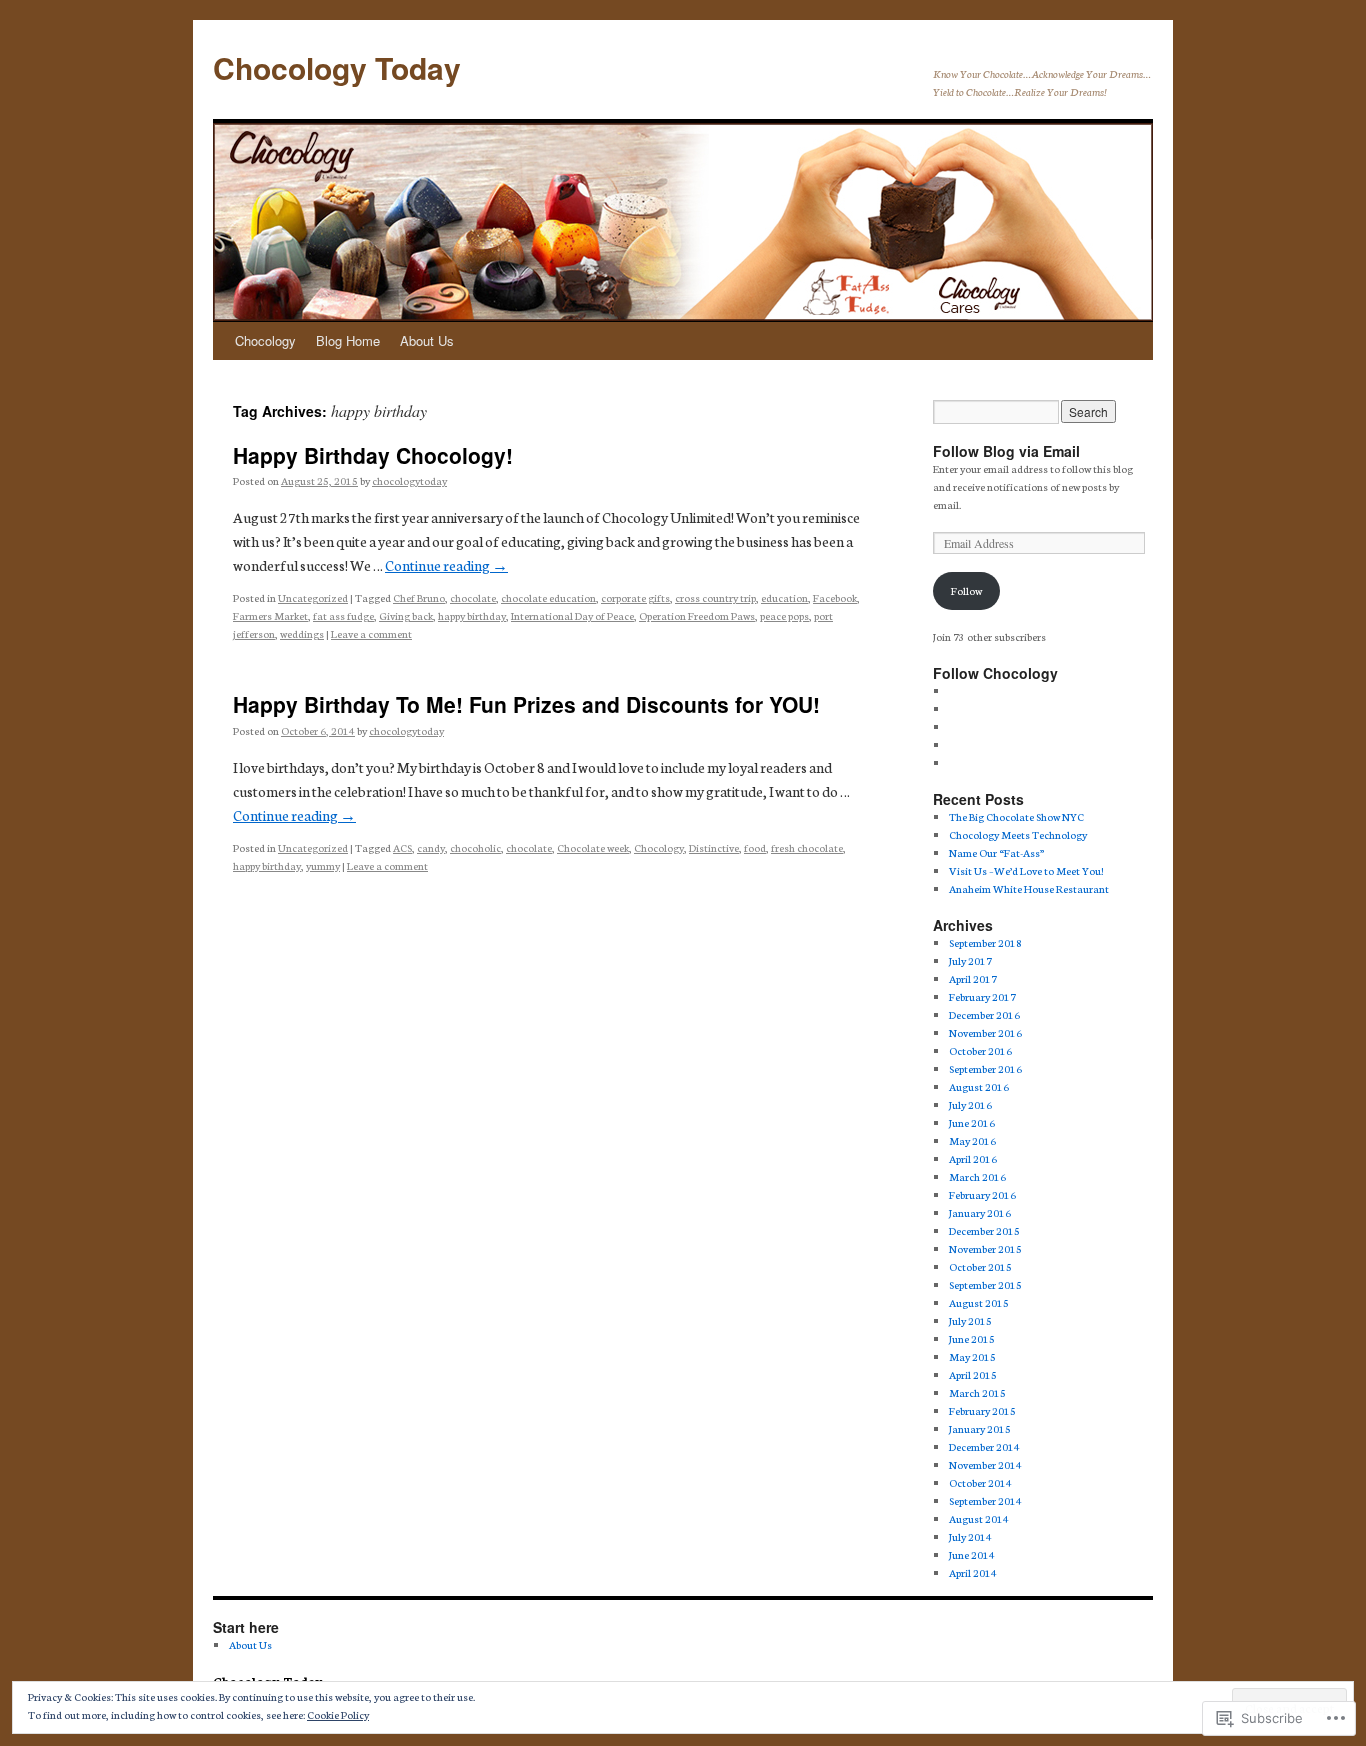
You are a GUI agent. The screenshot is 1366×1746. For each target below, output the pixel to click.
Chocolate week (593, 847)
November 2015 (985, 1248)
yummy (323, 865)
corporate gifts (635, 597)
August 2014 (979, 1518)
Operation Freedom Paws (697, 615)
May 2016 (972, 1140)
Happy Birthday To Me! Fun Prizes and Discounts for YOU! (526, 704)
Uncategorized (313, 597)
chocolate (473, 597)
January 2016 (980, 1212)
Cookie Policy (338, 1714)
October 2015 (980, 1266)
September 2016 (985, 1068)
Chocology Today (337, 67)
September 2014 (985, 1500)
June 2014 (972, 1554)
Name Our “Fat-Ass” (997, 852)
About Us (427, 340)
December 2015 (984, 1230)
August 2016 (979, 1086)
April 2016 (973, 1158)
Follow (966, 590)
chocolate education (548, 597)
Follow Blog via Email (1006, 451)
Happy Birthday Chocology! (373, 455)
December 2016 (984, 1014)
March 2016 (977, 1176)
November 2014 (985, 1464)
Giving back (406, 615)
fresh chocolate (807, 847)
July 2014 (970, 1536)
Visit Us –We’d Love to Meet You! (1026, 870)
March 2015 (977, 1392)
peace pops (784, 615)
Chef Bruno (419, 597)
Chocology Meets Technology (1018, 834)
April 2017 (973, 978)
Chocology (265, 340)
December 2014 (984, 1446)
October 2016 (980, 1050)
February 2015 (982, 1410)
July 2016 (970, 1104)
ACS (402, 847)
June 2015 (972, 1338)
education (784, 597)
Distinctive (714, 847)
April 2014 (973, 1572)
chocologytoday (409, 480)
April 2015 (973, 1374)
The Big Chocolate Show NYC (1016, 816)
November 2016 (985, 1032)
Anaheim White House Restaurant (1029, 888)
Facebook (835, 597)
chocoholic (475, 847)
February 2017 (982, 996)
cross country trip (715, 597)
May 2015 (972, 1356)
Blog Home (348, 340)
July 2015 (970, 1320)
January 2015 (980, 1428)
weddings (302, 633)
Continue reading (446, 565)
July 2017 (970, 960)
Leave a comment (371, 633)
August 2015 (979, 1302)
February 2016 (982, 1194)
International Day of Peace (572, 615)
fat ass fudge (343, 615)
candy (431, 847)
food (755, 847)
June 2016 (972, 1122)
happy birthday (472, 615)
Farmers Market (270, 615)
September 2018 (985, 942)
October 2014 (980, 1482)
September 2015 (985, 1284)
